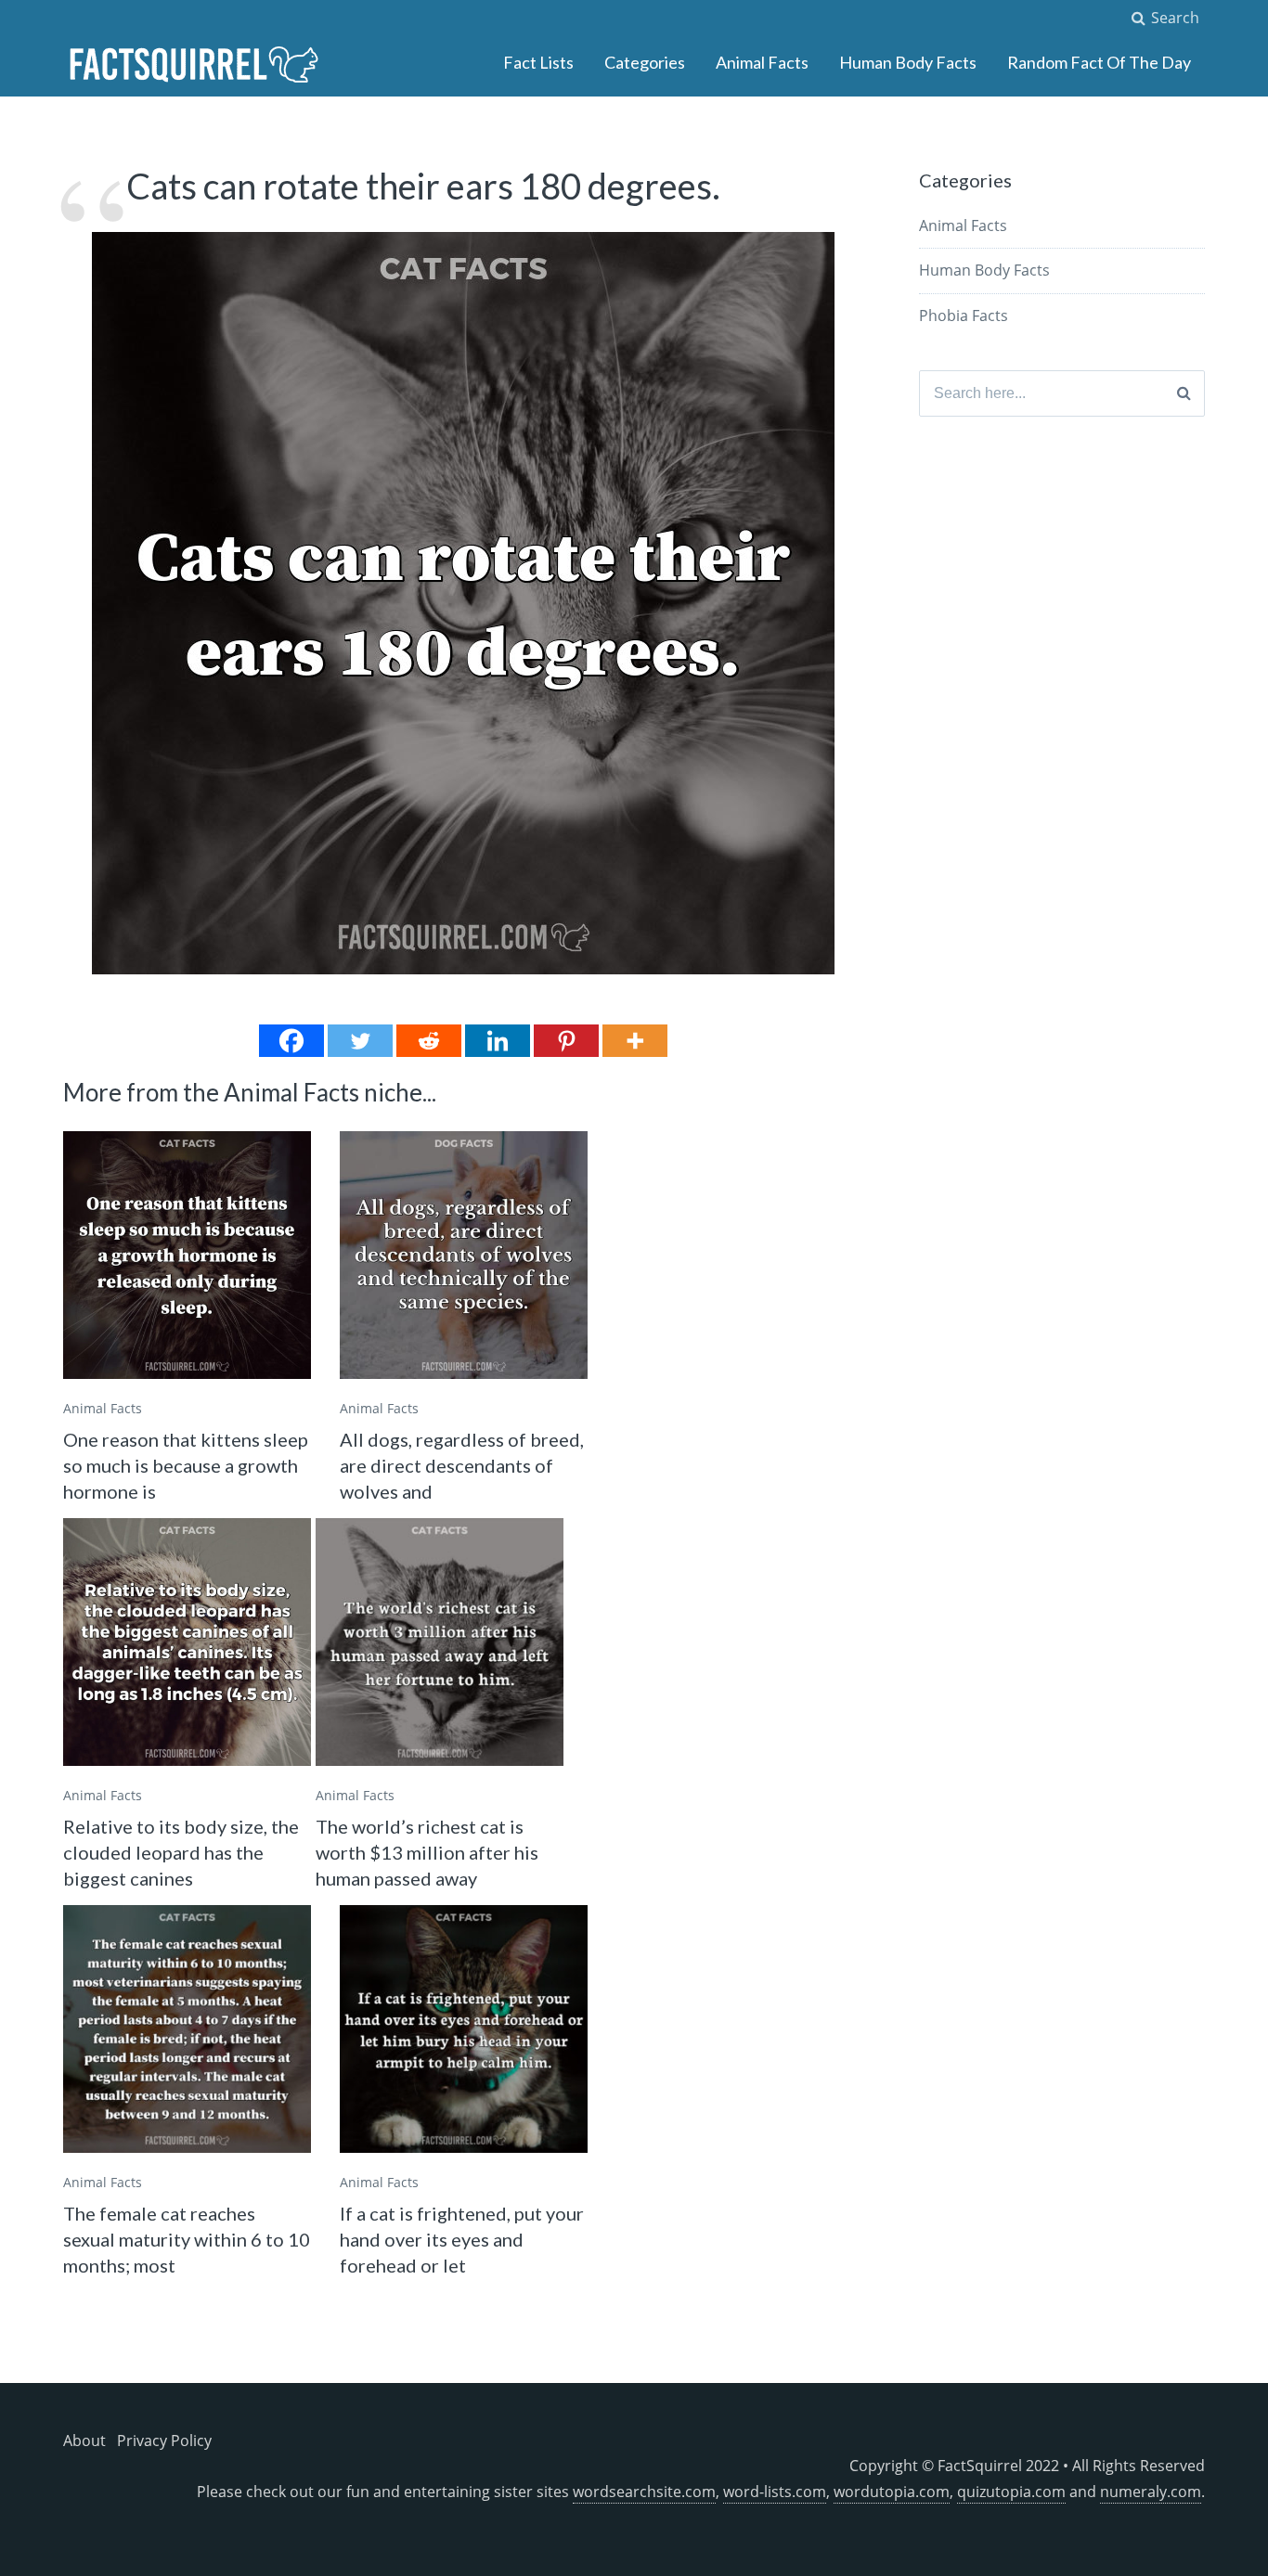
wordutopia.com (892, 2492)
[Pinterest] (566, 1041)
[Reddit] (429, 1041)
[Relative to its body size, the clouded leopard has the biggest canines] (187, 1642)
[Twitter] (360, 1041)
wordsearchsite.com (644, 2492)
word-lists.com (775, 2492)
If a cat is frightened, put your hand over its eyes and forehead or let (462, 2239)
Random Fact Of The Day (1099, 62)
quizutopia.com (1011, 2492)
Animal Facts (762, 62)
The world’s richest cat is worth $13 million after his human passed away (427, 1852)
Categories (645, 62)
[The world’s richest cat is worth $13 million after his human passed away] (440, 1642)
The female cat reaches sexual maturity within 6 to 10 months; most (187, 2239)
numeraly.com (1151, 2492)
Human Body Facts (908, 62)
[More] (635, 1041)
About (84, 2441)
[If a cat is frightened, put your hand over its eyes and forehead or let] (464, 2029)
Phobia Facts (964, 316)
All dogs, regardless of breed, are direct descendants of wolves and (462, 1465)
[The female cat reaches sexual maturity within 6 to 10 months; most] (187, 2029)
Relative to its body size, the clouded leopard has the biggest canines (181, 1852)
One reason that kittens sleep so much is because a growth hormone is (186, 1465)
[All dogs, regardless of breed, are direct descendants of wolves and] (464, 1255)
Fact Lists (538, 62)
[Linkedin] (498, 1041)
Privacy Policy (164, 2441)
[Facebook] (291, 1041)
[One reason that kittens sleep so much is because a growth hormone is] (187, 1255)
